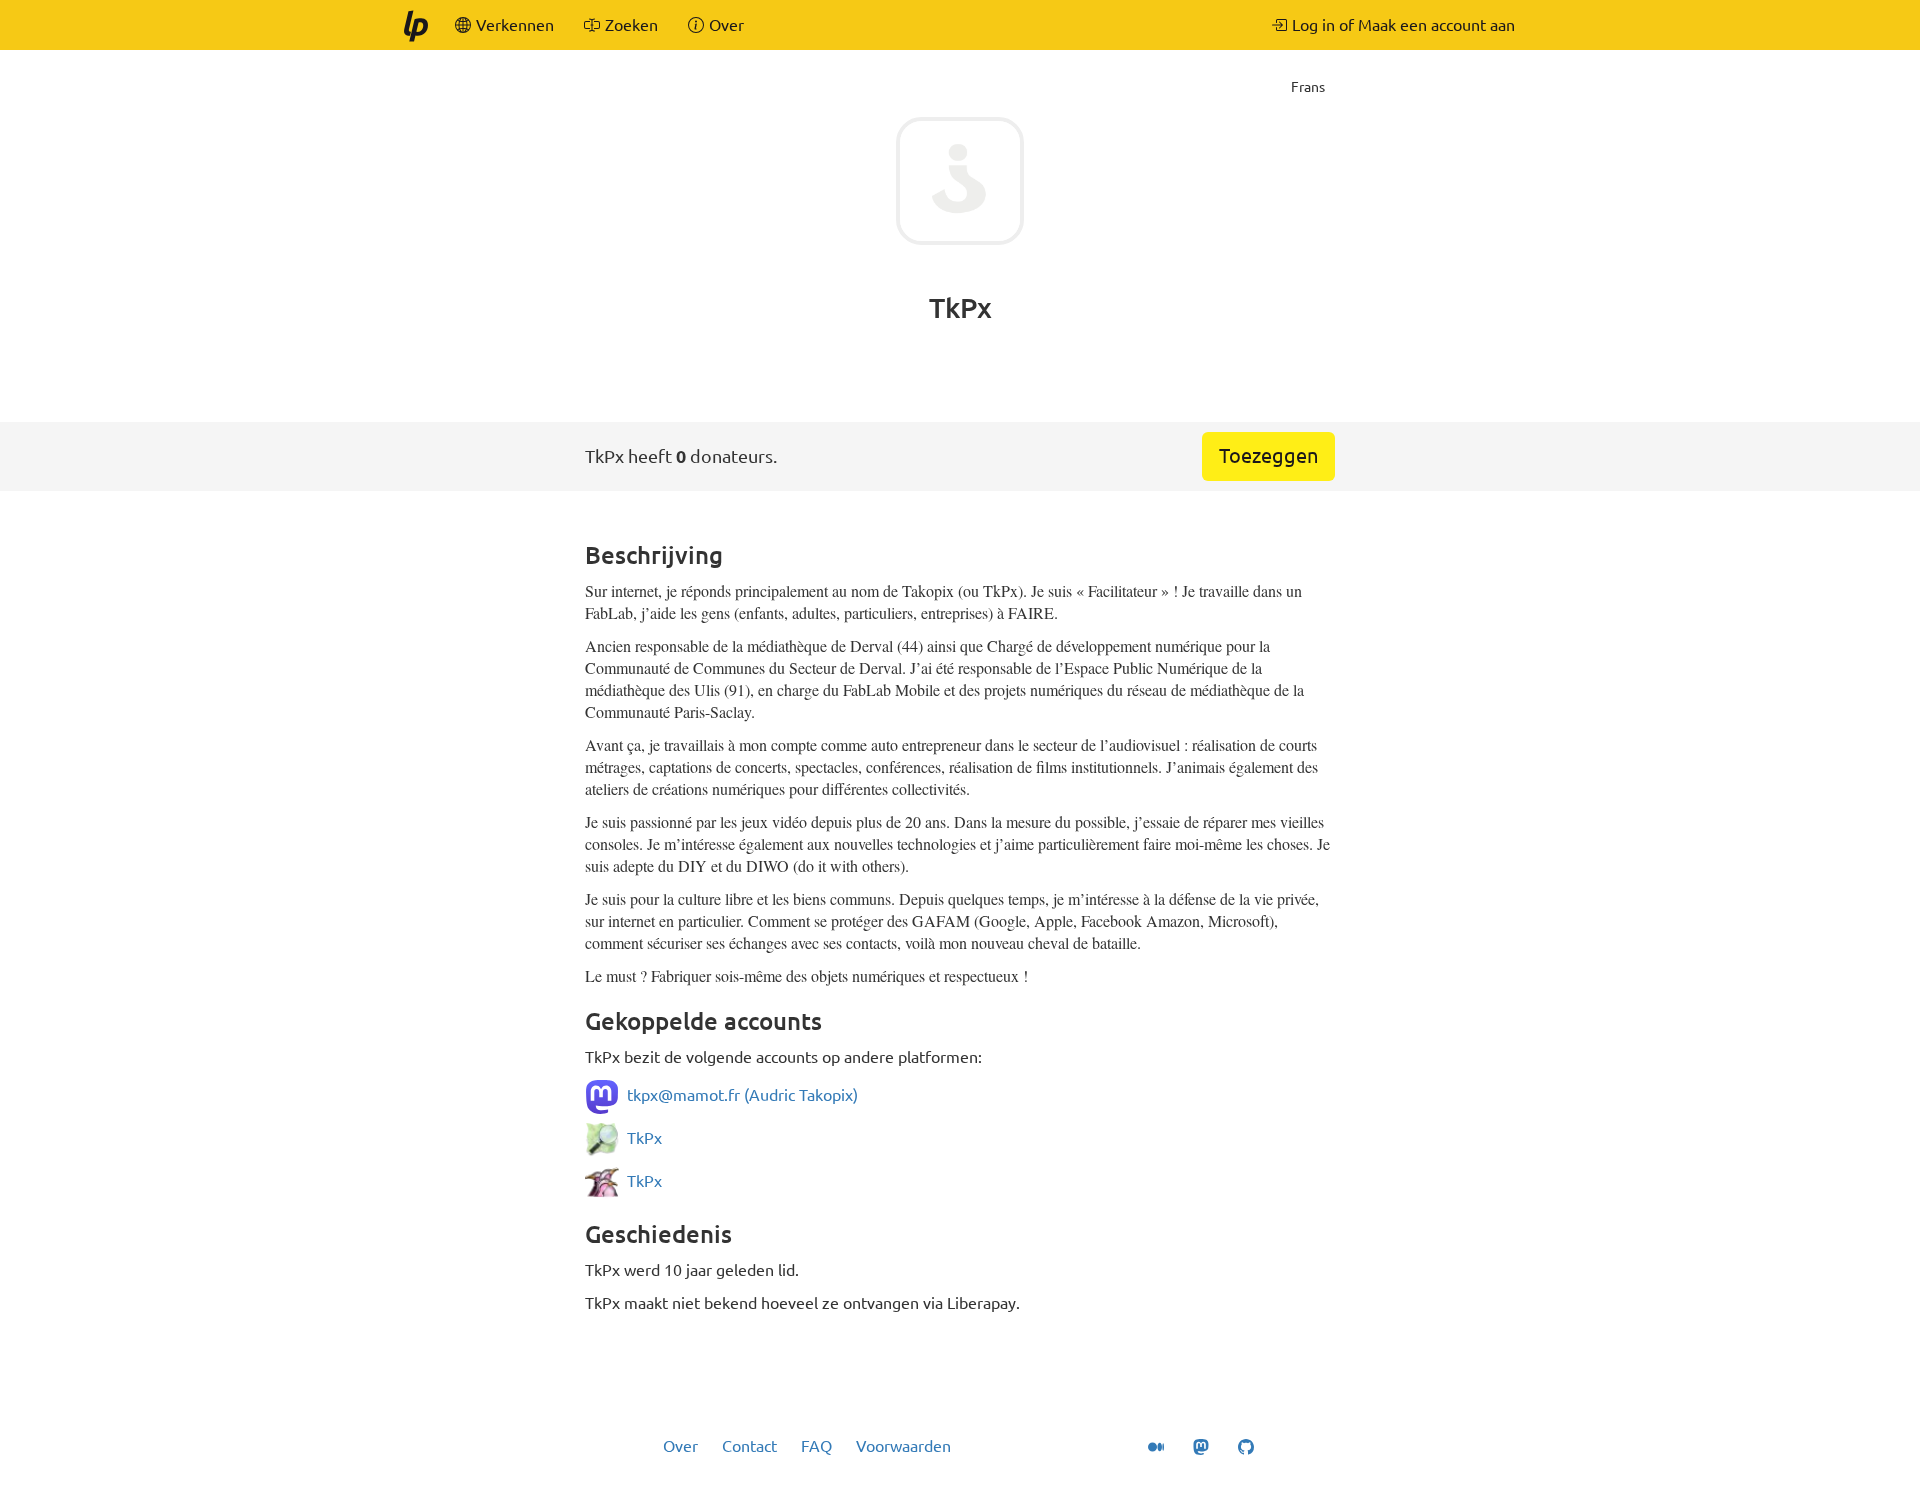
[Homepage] (415, 25)
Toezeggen (1268, 455)
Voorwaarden (903, 1446)
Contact (749, 1446)
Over (680, 1446)
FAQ (816, 1446)
